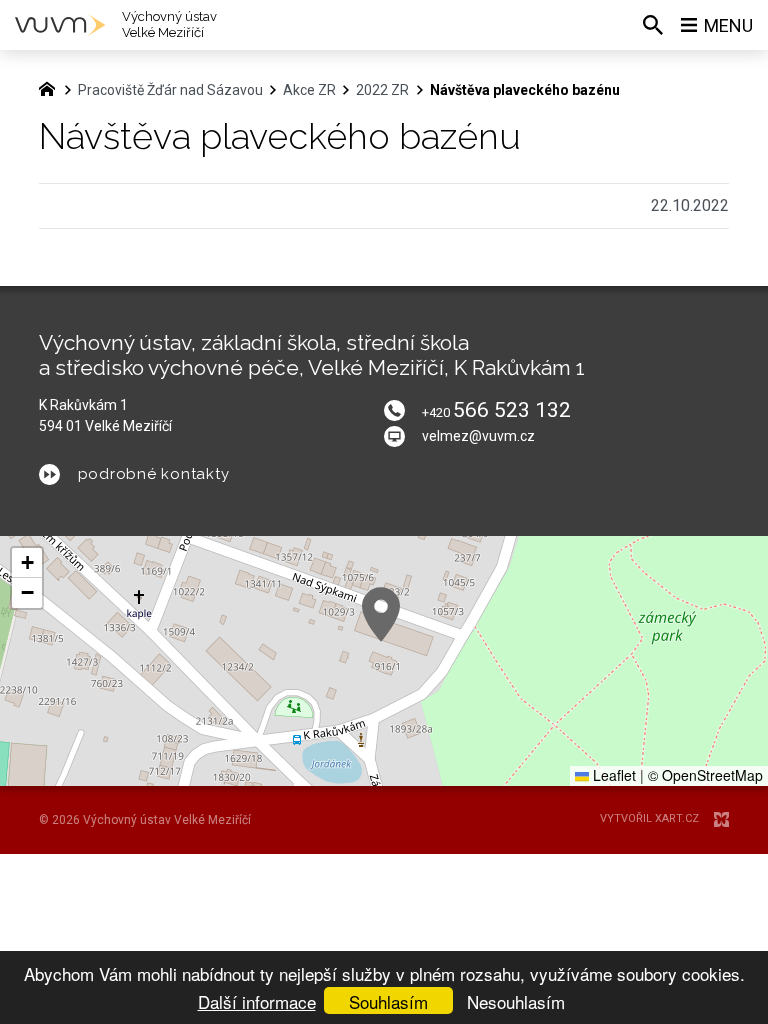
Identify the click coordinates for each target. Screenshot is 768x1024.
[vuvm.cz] (52, 87)
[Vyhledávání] (653, 25)
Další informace (257, 1001)
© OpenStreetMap (705, 775)
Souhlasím (388, 1001)
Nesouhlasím (516, 1001)
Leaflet (612, 775)
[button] (381, 614)
